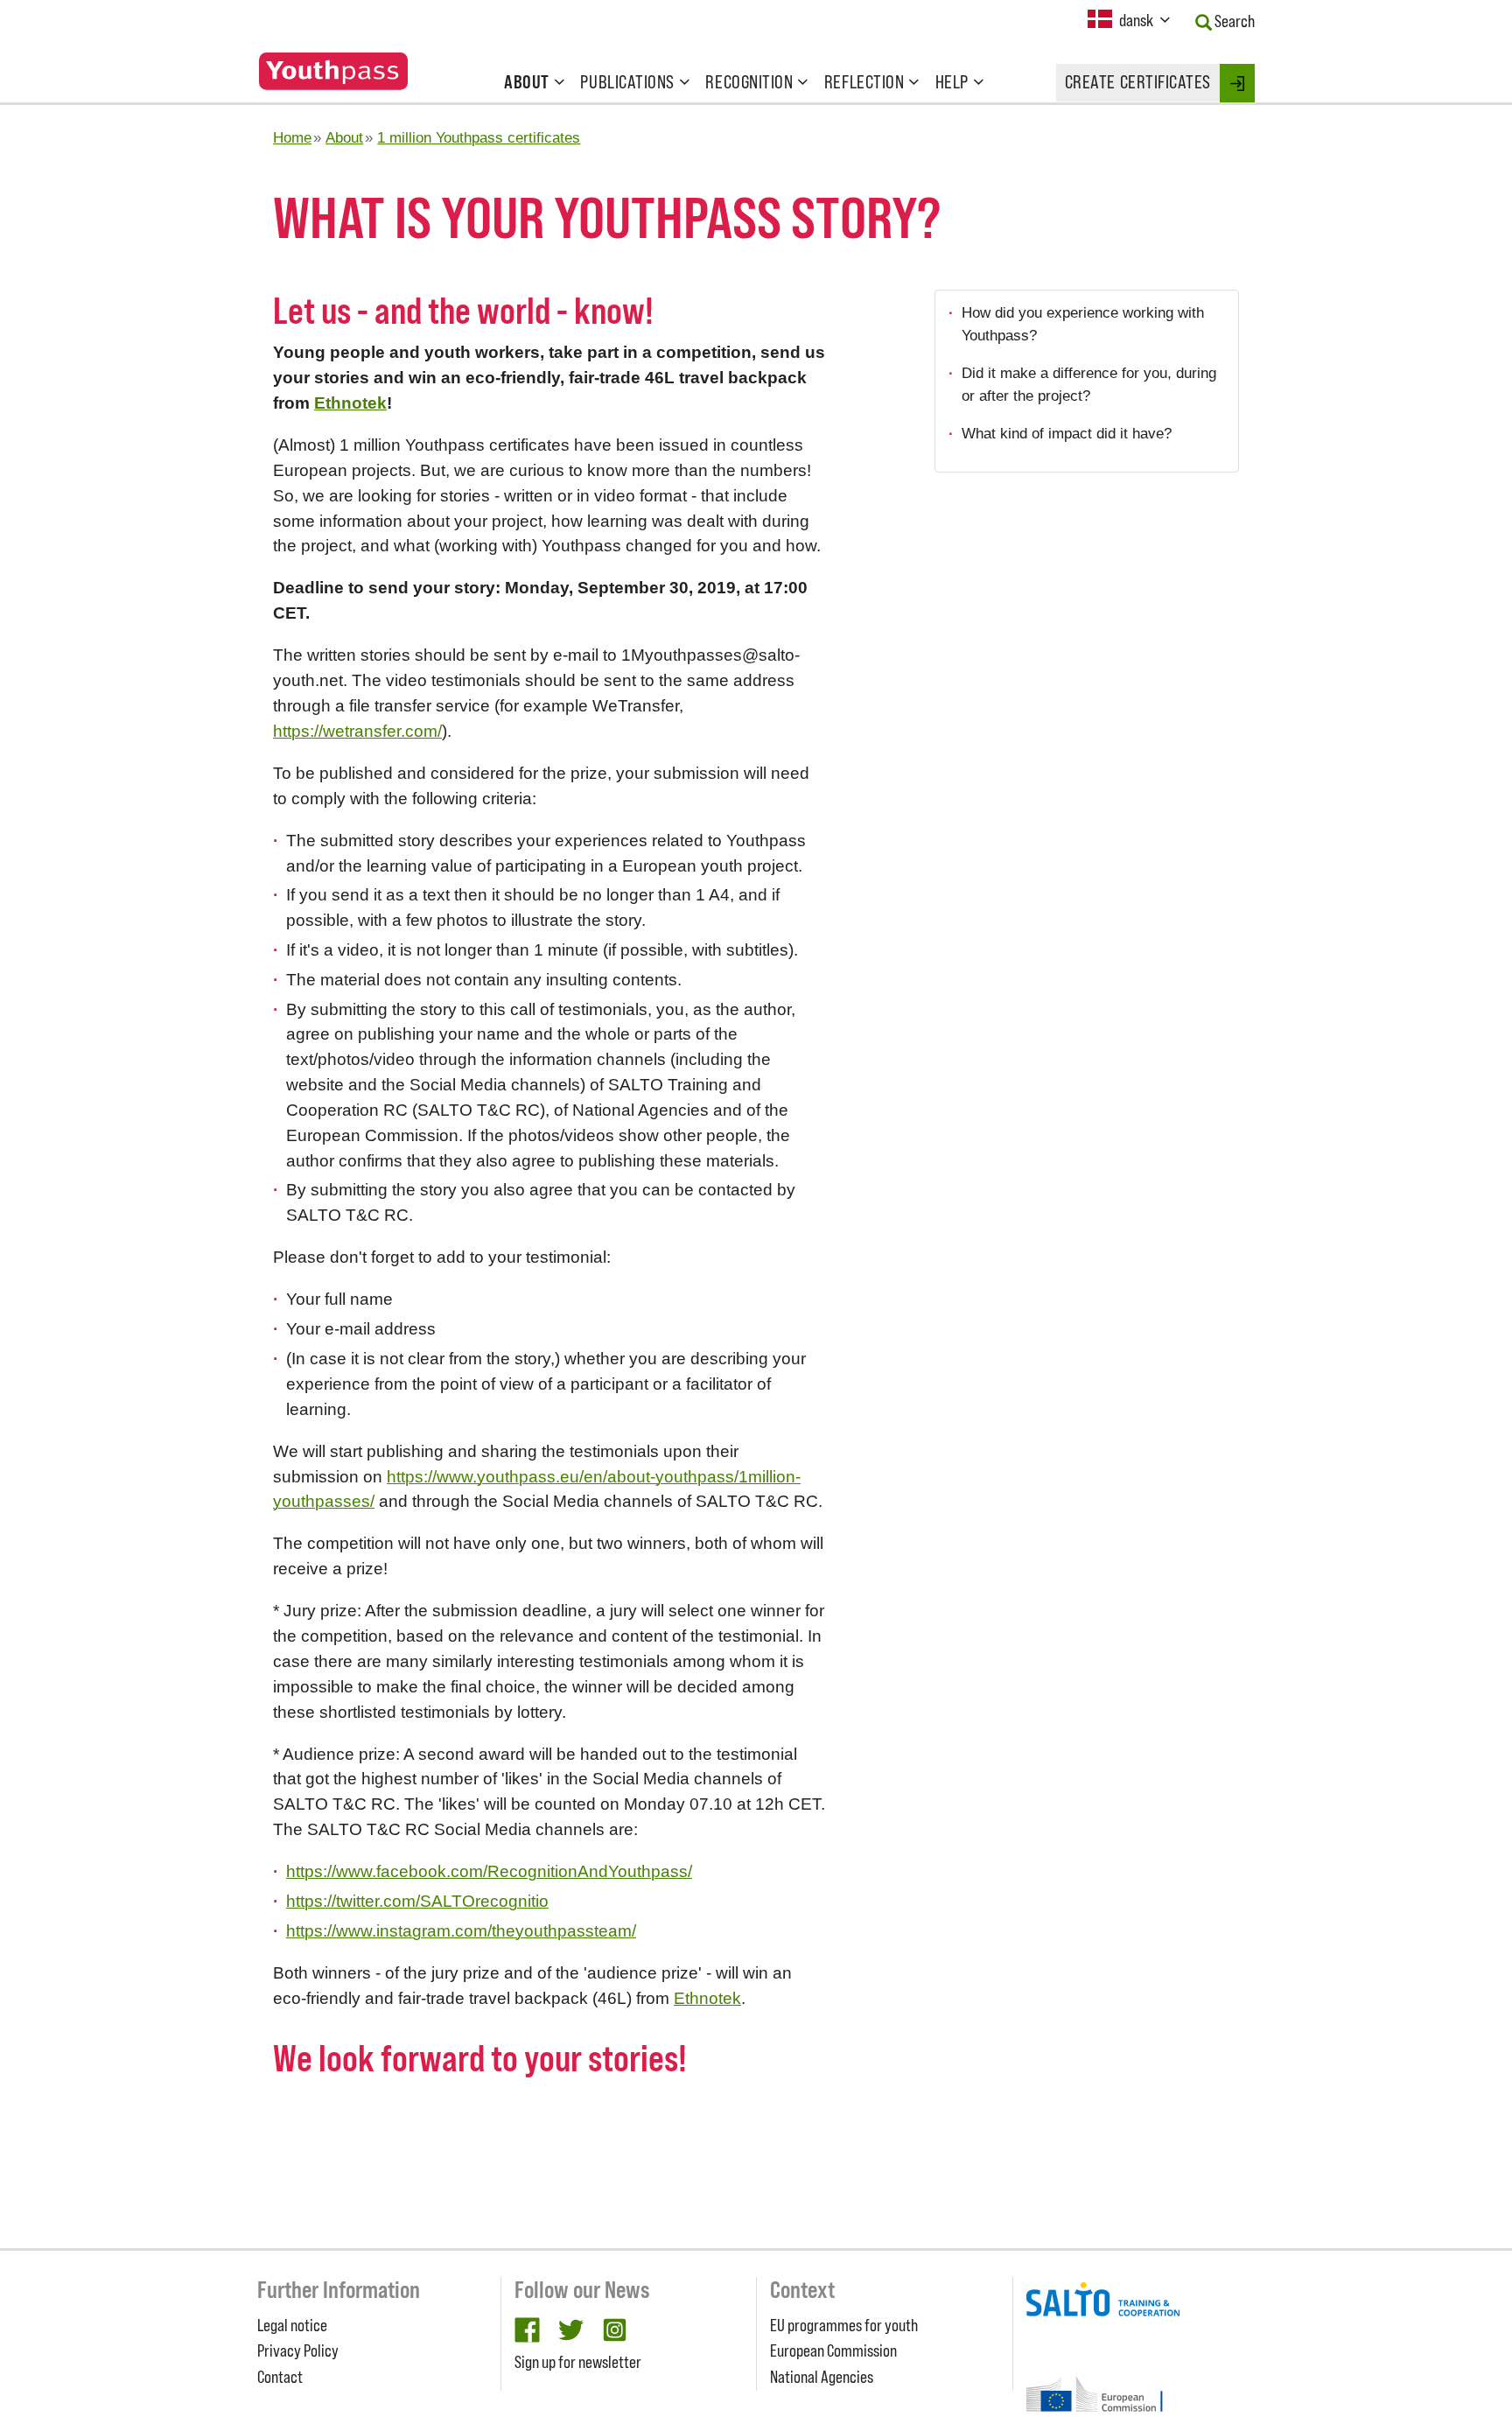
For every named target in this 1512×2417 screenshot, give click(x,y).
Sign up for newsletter (578, 2362)
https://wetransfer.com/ (357, 731)
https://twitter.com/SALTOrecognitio (417, 1901)
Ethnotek (350, 403)
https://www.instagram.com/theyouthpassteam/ (461, 1931)
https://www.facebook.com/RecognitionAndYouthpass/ (489, 1871)
